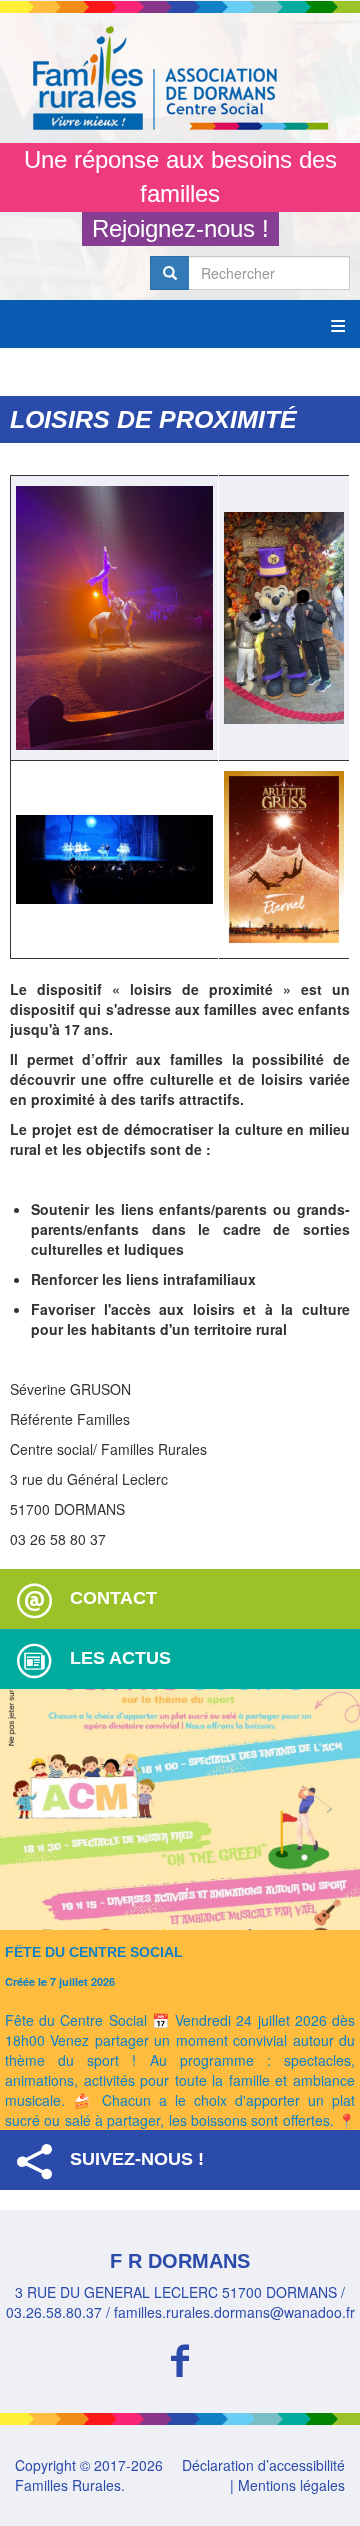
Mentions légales (291, 2485)
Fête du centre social (94, 1952)
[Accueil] (180, 78)
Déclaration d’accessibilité (263, 2465)
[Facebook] (180, 2357)
